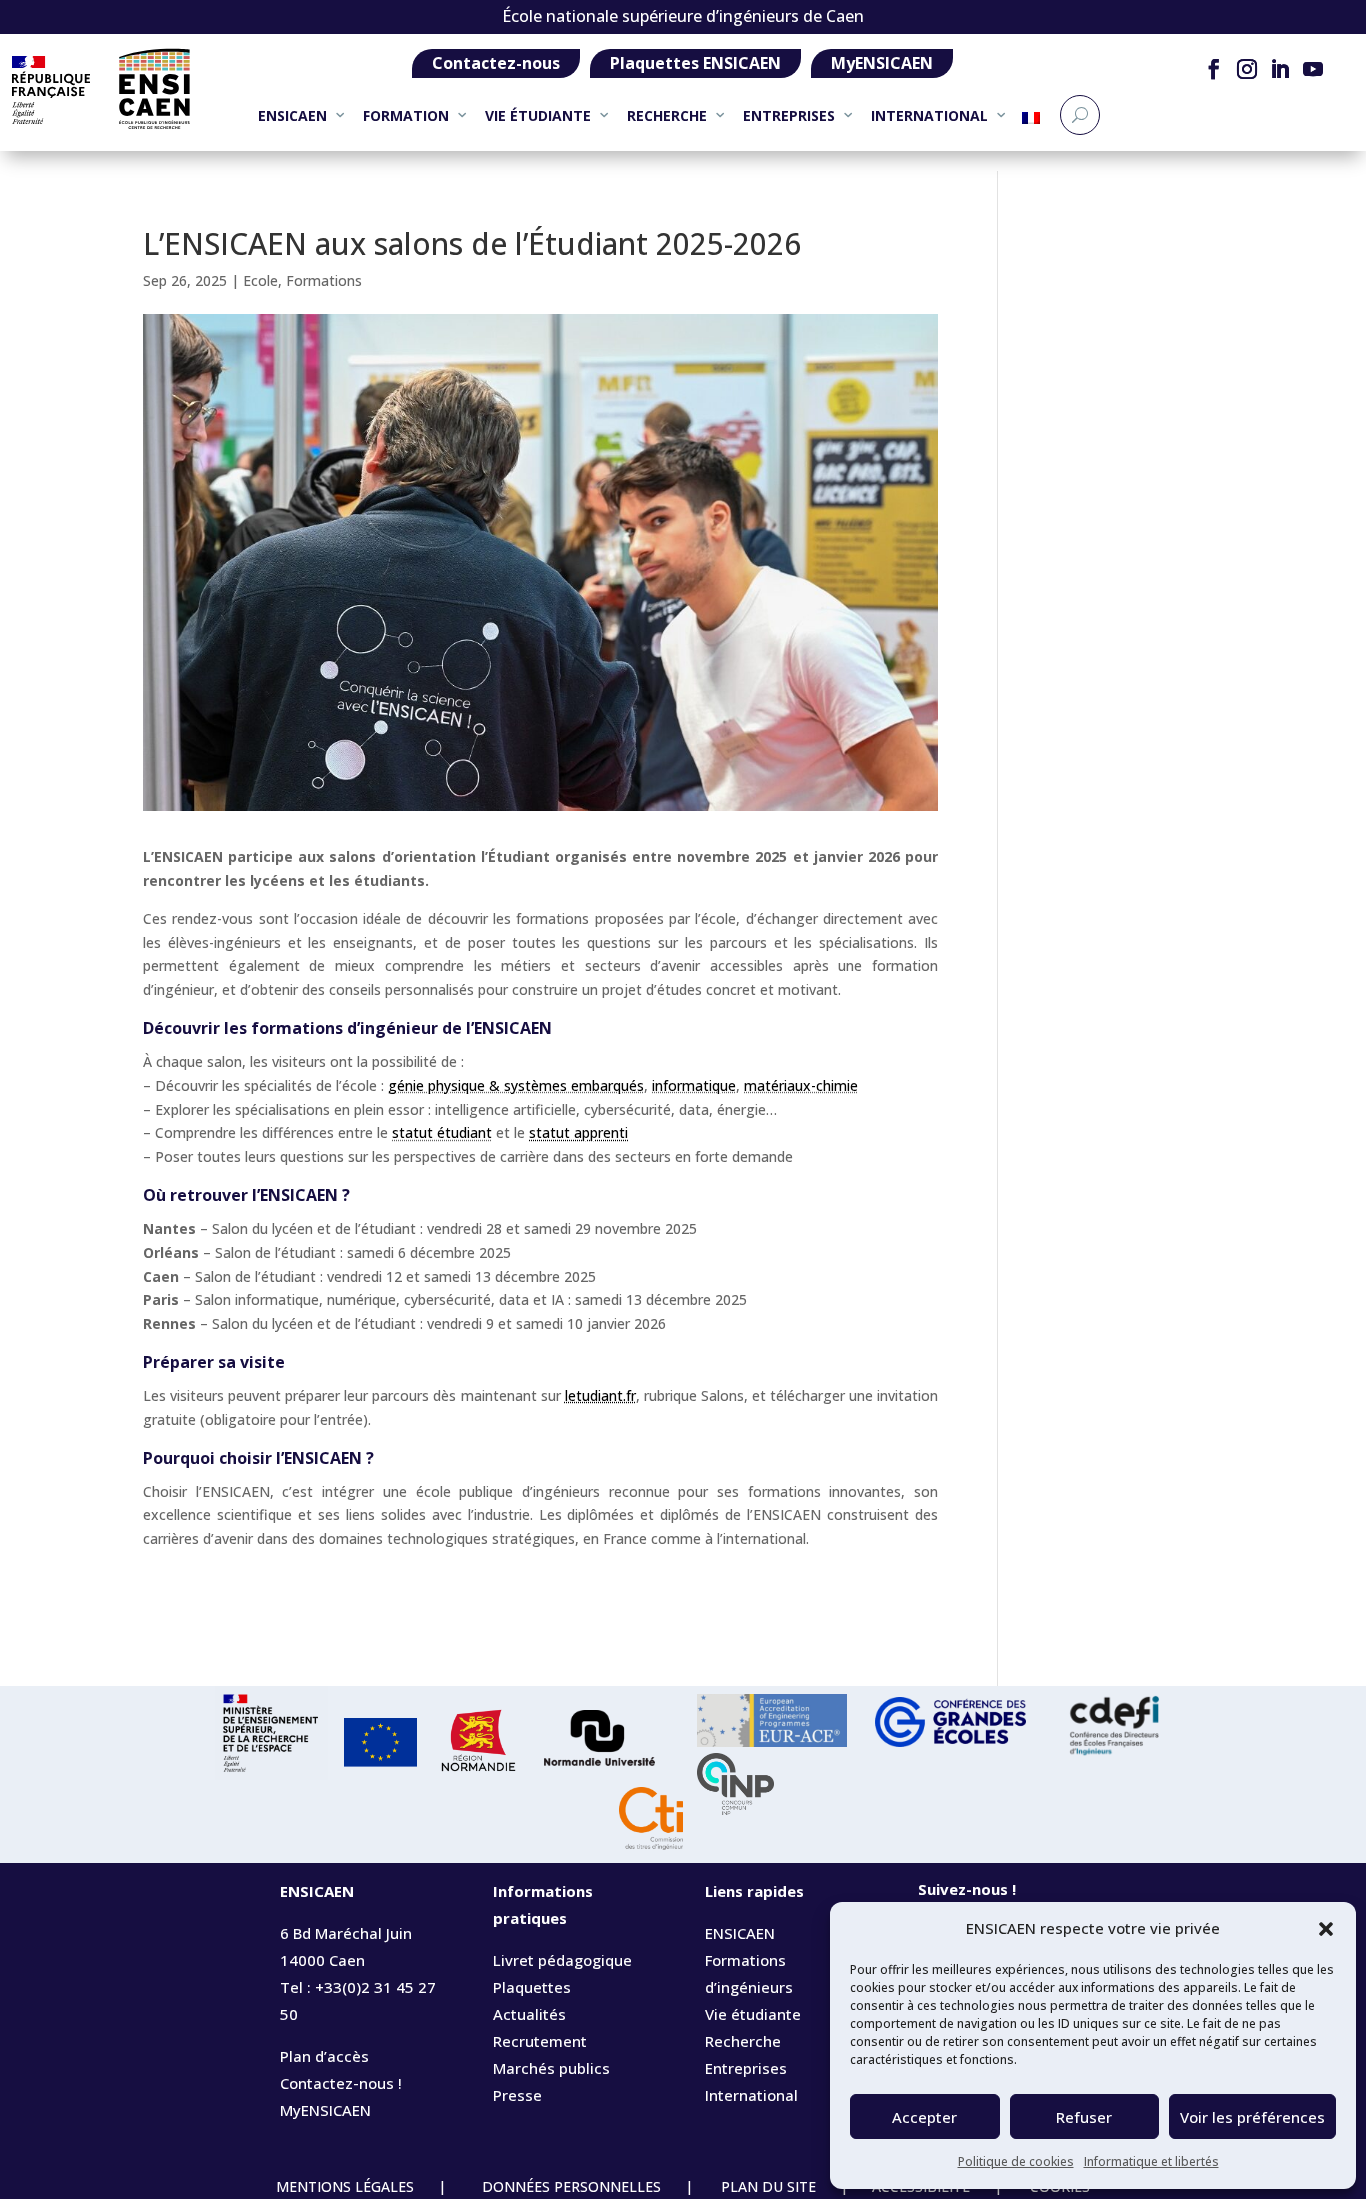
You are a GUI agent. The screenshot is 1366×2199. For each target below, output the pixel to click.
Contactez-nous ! (341, 2083)
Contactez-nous (496, 63)
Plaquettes (532, 1987)
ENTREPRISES (789, 115)
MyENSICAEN (882, 63)
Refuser (1084, 2117)
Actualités (529, 2014)
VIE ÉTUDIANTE (538, 115)
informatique (694, 1085)
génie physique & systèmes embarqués (516, 1085)
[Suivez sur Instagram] (1247, 69)
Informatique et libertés (1151, 2161)
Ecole (260, 280)
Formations (324, 280)
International (751, 2095)
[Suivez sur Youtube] (1313, 69)
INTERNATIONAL (929, 115)
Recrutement (540, 2041)
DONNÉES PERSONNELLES (569, 2186)
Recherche (743, 2041)
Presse (517, 2095)
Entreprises (746, 2068)
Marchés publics (551, 2068)
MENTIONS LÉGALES (347, 2186)
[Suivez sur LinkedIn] (1280, 69)
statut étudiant (442, 1132)
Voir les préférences (1252, 2117)
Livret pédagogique (562, 1960)
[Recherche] (1080, 115)
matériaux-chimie (801, 1085)
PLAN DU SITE (768, 2186)
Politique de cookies (1016, 2161)
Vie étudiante (753, 2014)
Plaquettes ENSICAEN (695, 63)
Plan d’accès (324, 2056)
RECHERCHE (667, 115)
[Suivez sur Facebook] (1214, 69)
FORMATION (406, 115)
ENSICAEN (292, 115)
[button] (1326, 1929)
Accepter (924, 2117)
